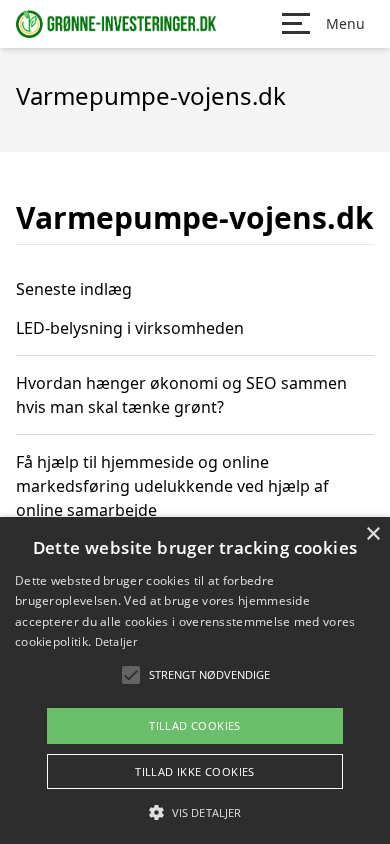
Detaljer (116, 641)
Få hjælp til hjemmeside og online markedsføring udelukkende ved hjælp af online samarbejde (172, 486)
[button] (195, 812)
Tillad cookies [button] (195, 725)
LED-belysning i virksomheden (130, 328)
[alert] (195, 680)
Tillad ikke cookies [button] (195, 771)
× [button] (372, 534)
